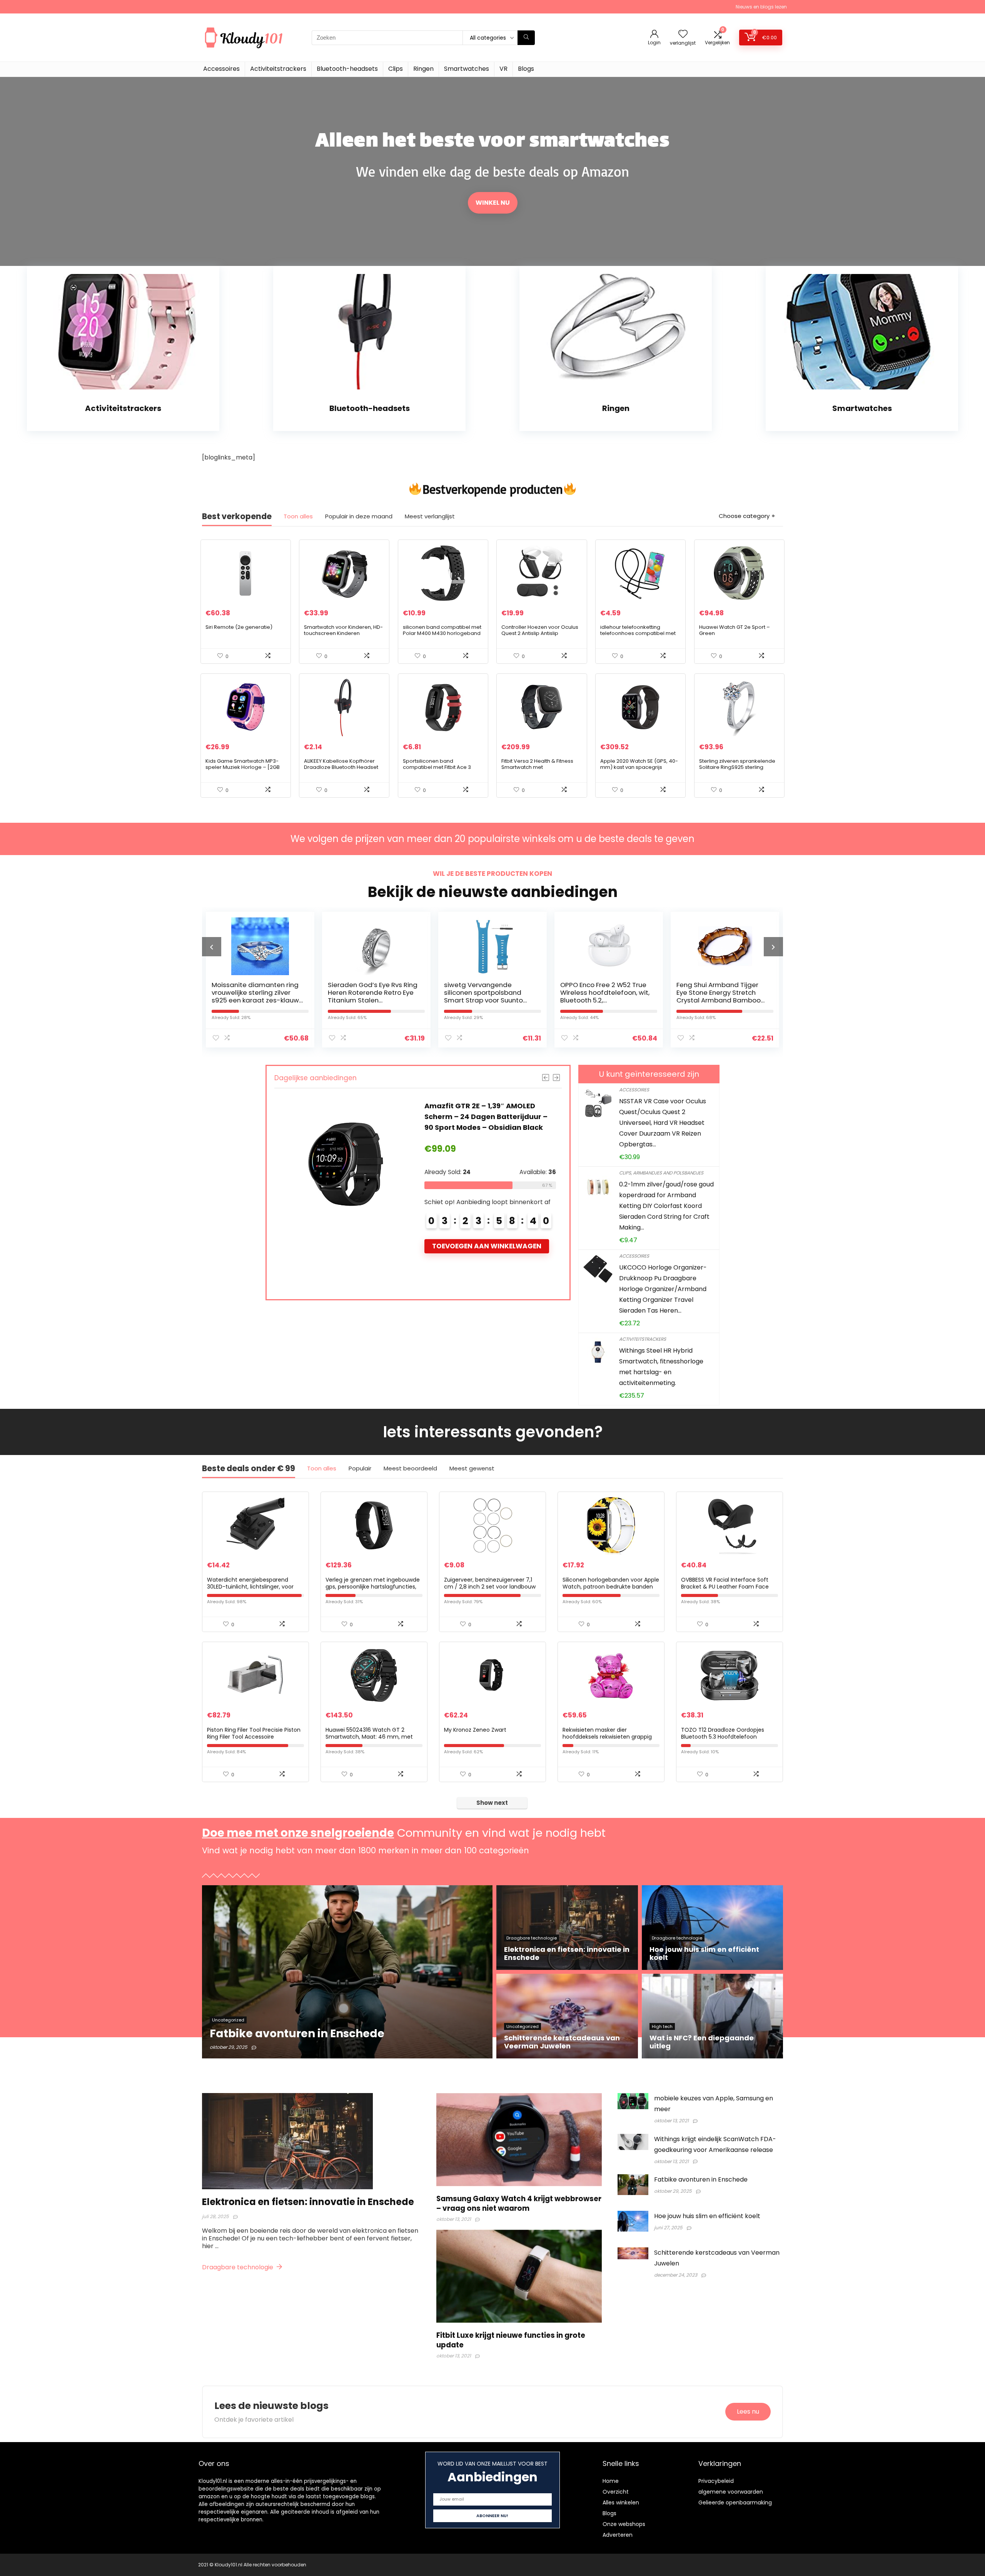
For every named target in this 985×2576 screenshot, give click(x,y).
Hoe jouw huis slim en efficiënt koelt (707, 2216)
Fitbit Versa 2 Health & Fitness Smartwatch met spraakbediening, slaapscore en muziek (539, 770)
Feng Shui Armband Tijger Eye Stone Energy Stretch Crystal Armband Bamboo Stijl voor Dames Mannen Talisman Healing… (511, 1000)
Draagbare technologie (238, 2267)
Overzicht (616, 2492)
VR (503, 69)
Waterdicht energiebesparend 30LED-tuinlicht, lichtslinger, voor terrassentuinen (250, 1587)
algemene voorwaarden (731, 2492)
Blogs (526, 69)
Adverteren (618, 2535)
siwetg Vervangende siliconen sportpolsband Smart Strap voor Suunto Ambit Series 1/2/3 (276, 996)
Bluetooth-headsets (347, 69)
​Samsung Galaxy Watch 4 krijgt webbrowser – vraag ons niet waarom (519, 2203)
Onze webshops (624, 2524)
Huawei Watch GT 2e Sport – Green (735, 630)
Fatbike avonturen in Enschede (701, 2179)
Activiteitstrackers (278, 69)
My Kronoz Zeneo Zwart (475, 1730)
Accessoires (221, 69)
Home (611, 2481)
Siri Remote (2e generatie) (239, 627)
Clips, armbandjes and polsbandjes (661, 1173)
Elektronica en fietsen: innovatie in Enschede (308, 2202)
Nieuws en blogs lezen (761, 7)
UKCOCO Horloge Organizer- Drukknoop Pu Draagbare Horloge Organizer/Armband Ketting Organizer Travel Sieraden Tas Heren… (663, 1289)
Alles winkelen (621, 2502)
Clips (396, 69)
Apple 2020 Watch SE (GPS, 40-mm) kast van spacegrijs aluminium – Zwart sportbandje (639, 767)
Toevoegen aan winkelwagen (313, 1257)
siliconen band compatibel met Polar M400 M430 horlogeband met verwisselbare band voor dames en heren (442, 636)
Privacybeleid (716, 2481)
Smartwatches (467, 69)
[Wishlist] (683, 34)
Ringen (423, 69)
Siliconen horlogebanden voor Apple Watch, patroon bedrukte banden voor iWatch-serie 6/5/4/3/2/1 (611, 1587)
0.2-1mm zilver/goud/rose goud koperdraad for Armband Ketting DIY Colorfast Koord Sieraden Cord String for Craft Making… (666, 1206)
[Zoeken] (526, 38)
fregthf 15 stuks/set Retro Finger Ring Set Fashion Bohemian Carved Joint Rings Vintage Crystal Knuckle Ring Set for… (742, 1000)
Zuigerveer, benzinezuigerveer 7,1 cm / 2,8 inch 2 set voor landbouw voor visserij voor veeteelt (490, 1587)
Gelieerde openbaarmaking (735, 2502)
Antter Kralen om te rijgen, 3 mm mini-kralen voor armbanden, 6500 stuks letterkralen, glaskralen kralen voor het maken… (630, 1000)
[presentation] (212, 947)
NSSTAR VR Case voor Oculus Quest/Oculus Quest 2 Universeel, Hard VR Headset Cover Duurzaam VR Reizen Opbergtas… (663, 1123)
